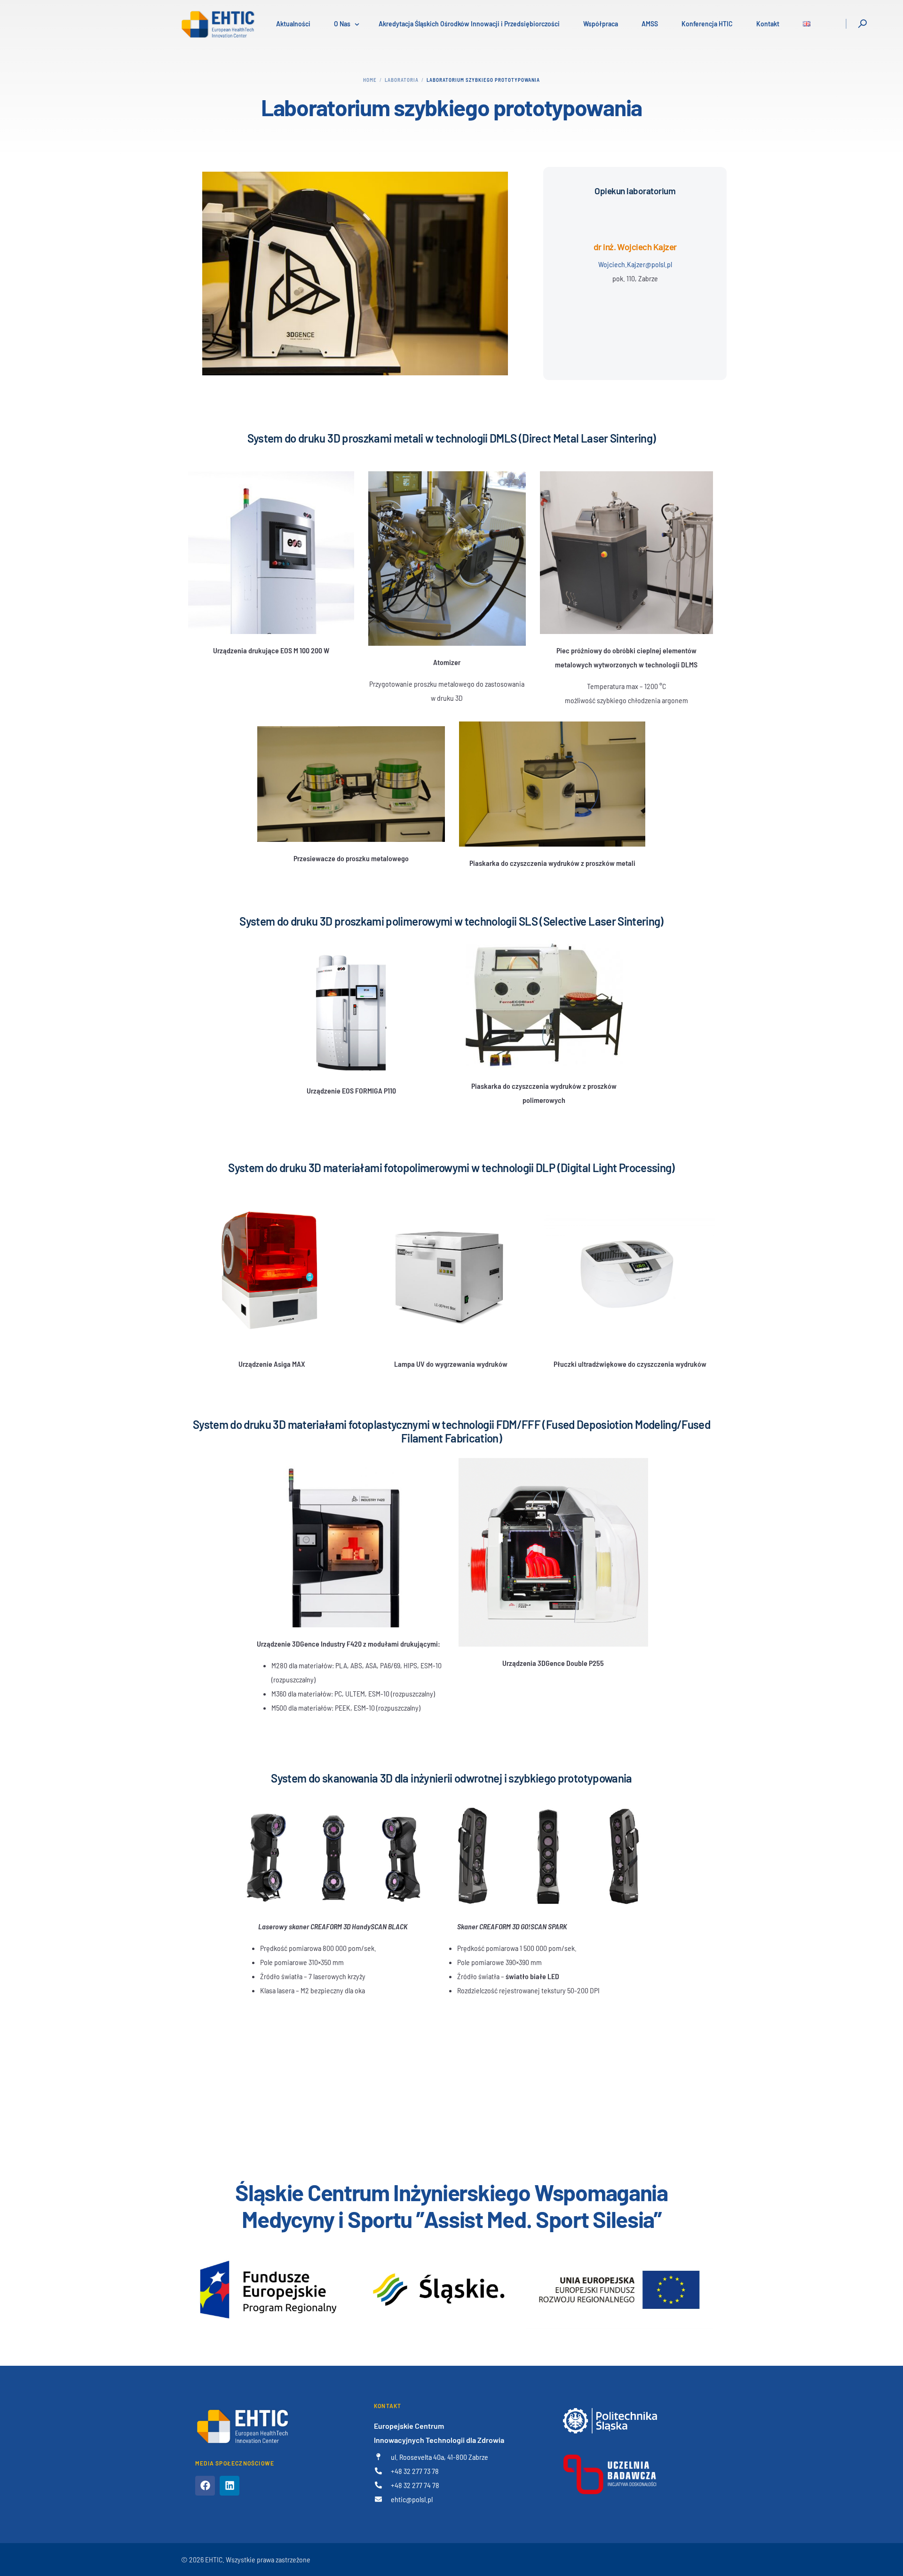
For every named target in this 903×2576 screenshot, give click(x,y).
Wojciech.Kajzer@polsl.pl (635, 264)
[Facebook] (205, 2486)
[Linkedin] (230, 2486)
